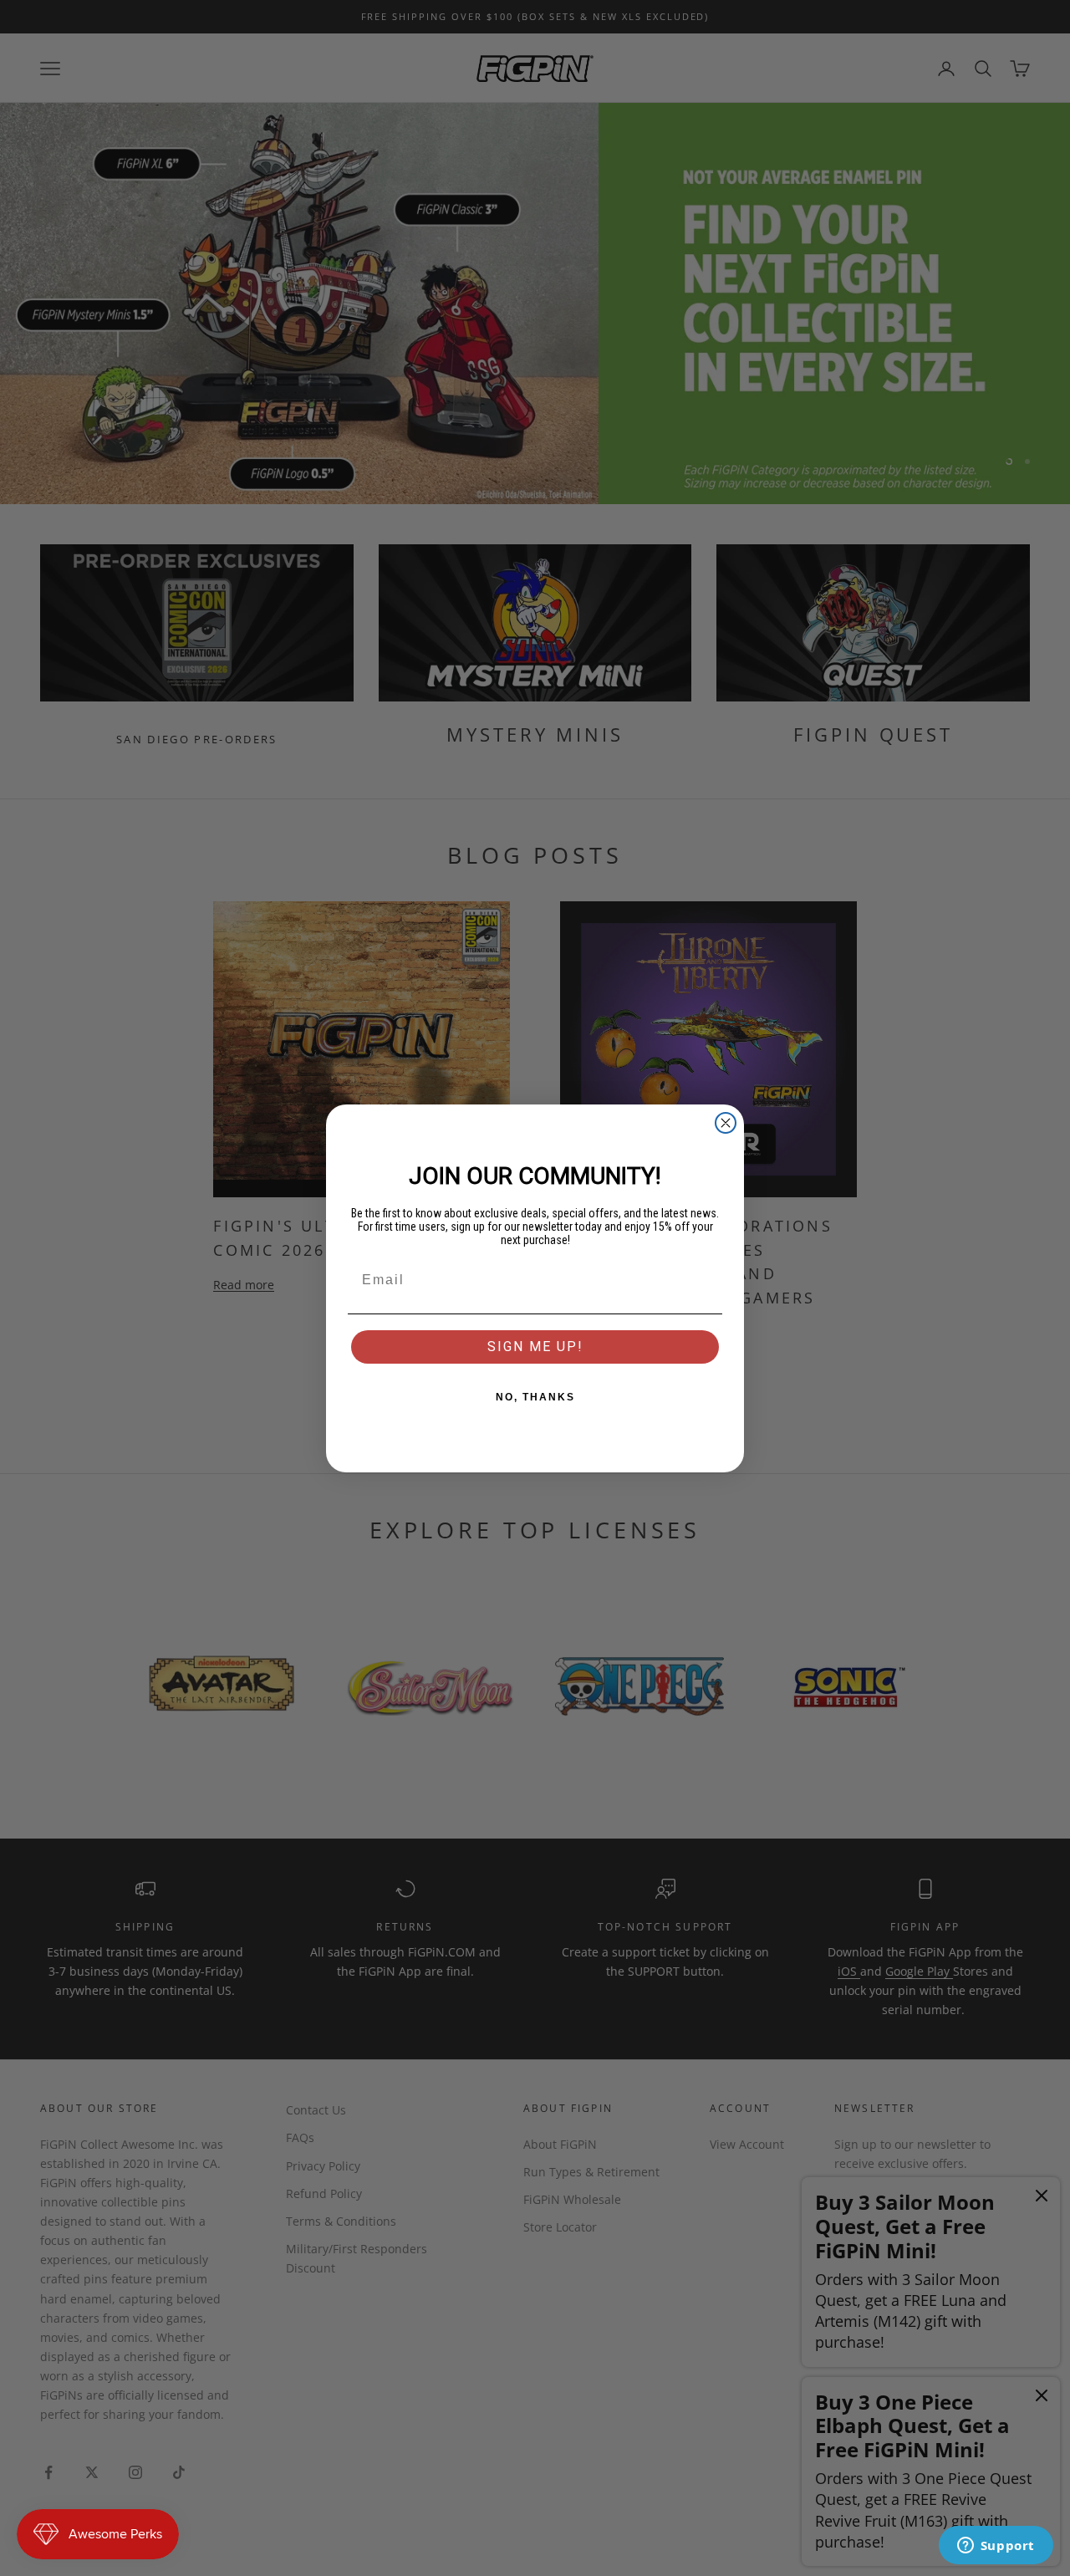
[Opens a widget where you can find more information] (996, 2547)
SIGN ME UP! (535, 1347)
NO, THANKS (535, 1397)
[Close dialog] (726, 1123)
